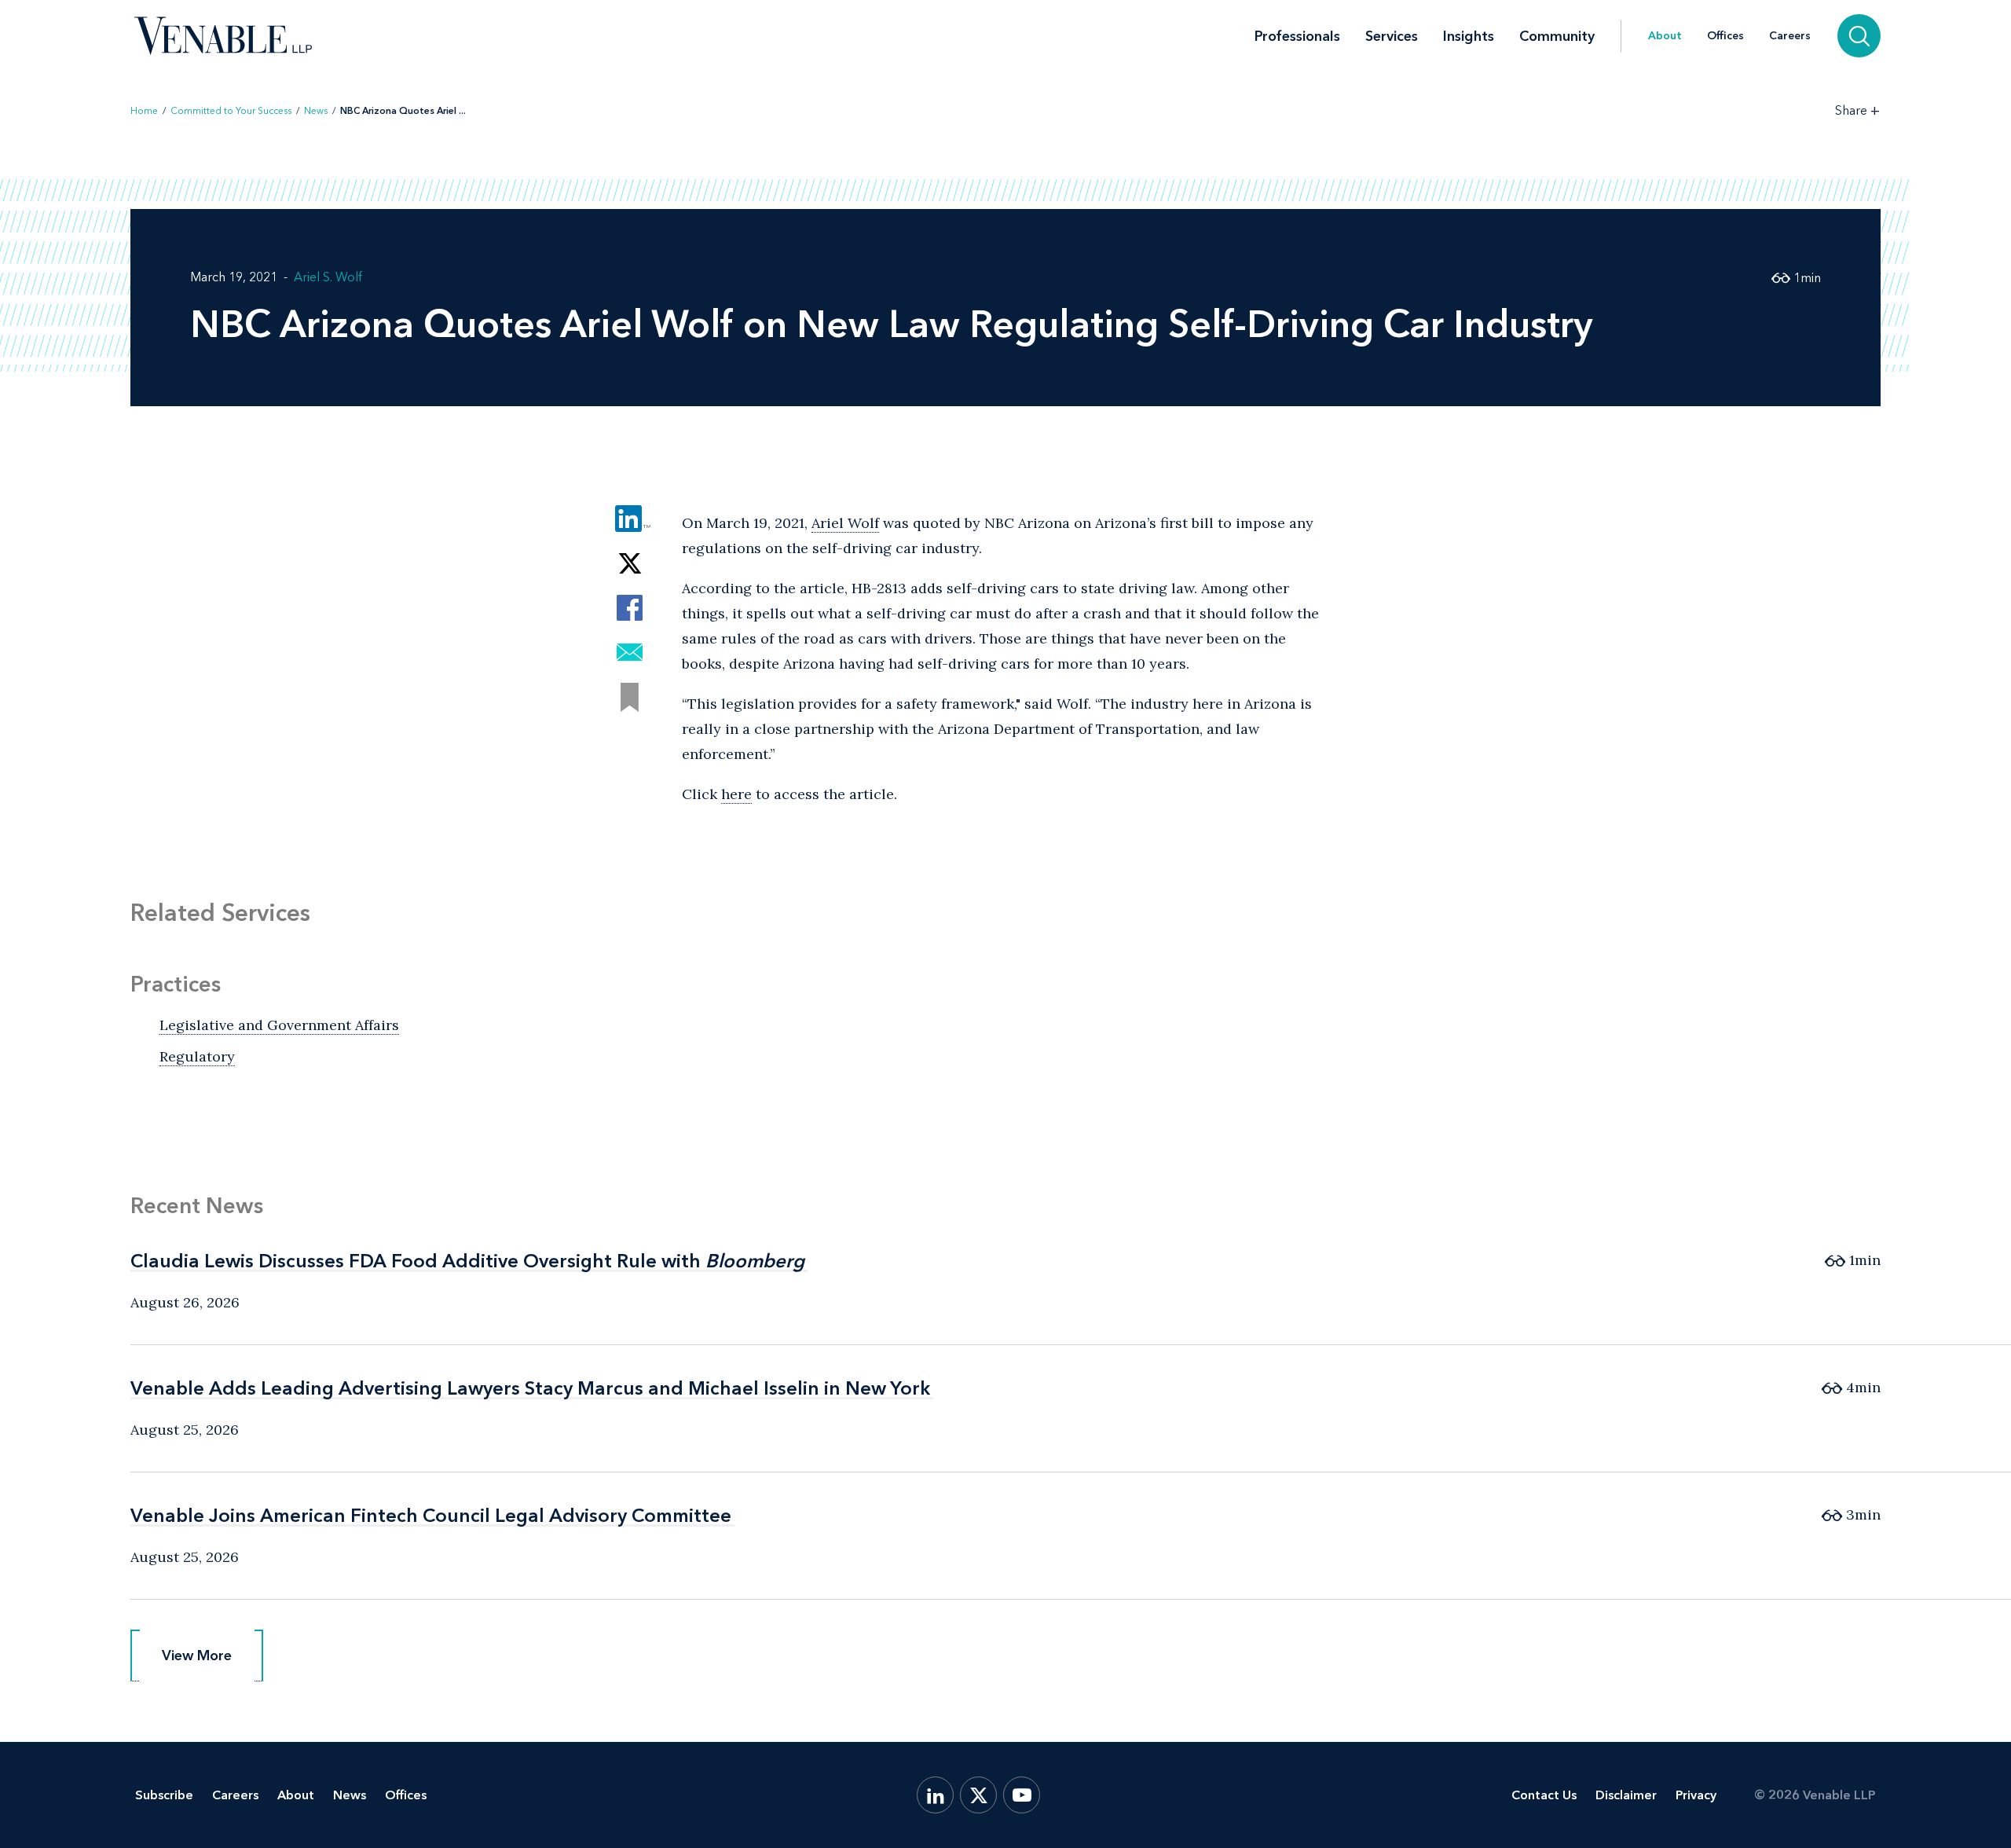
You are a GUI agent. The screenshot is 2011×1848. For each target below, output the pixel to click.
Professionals (1297, 36)
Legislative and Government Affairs (279, 1025)
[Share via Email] (630, 653)
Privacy (1696, 1795)
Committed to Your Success (231, 111)
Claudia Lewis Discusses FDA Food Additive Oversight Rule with (467, 1261)
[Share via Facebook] (630, 608)
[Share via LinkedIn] (630, 518)
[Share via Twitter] (630, 563)
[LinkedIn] (935, 1795)
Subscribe (164, 1795)
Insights (1469, 36)
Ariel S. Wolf (328, 277)
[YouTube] (1022, 1795)
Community (1557, 36)
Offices (1725, 36)
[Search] (1859, 36)
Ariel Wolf (845, 523)
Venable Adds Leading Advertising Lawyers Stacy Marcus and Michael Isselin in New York (530, 1388)
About (1665, 36)
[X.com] (978, 1795)
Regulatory (197, 1056)
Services (1392, 36)
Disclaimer (1626, 1795)
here (736, 794)
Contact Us (1544, 1795)
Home (144, 111)
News (316, 111)
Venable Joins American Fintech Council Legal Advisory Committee (431, 1515)
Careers (1790, 36)
